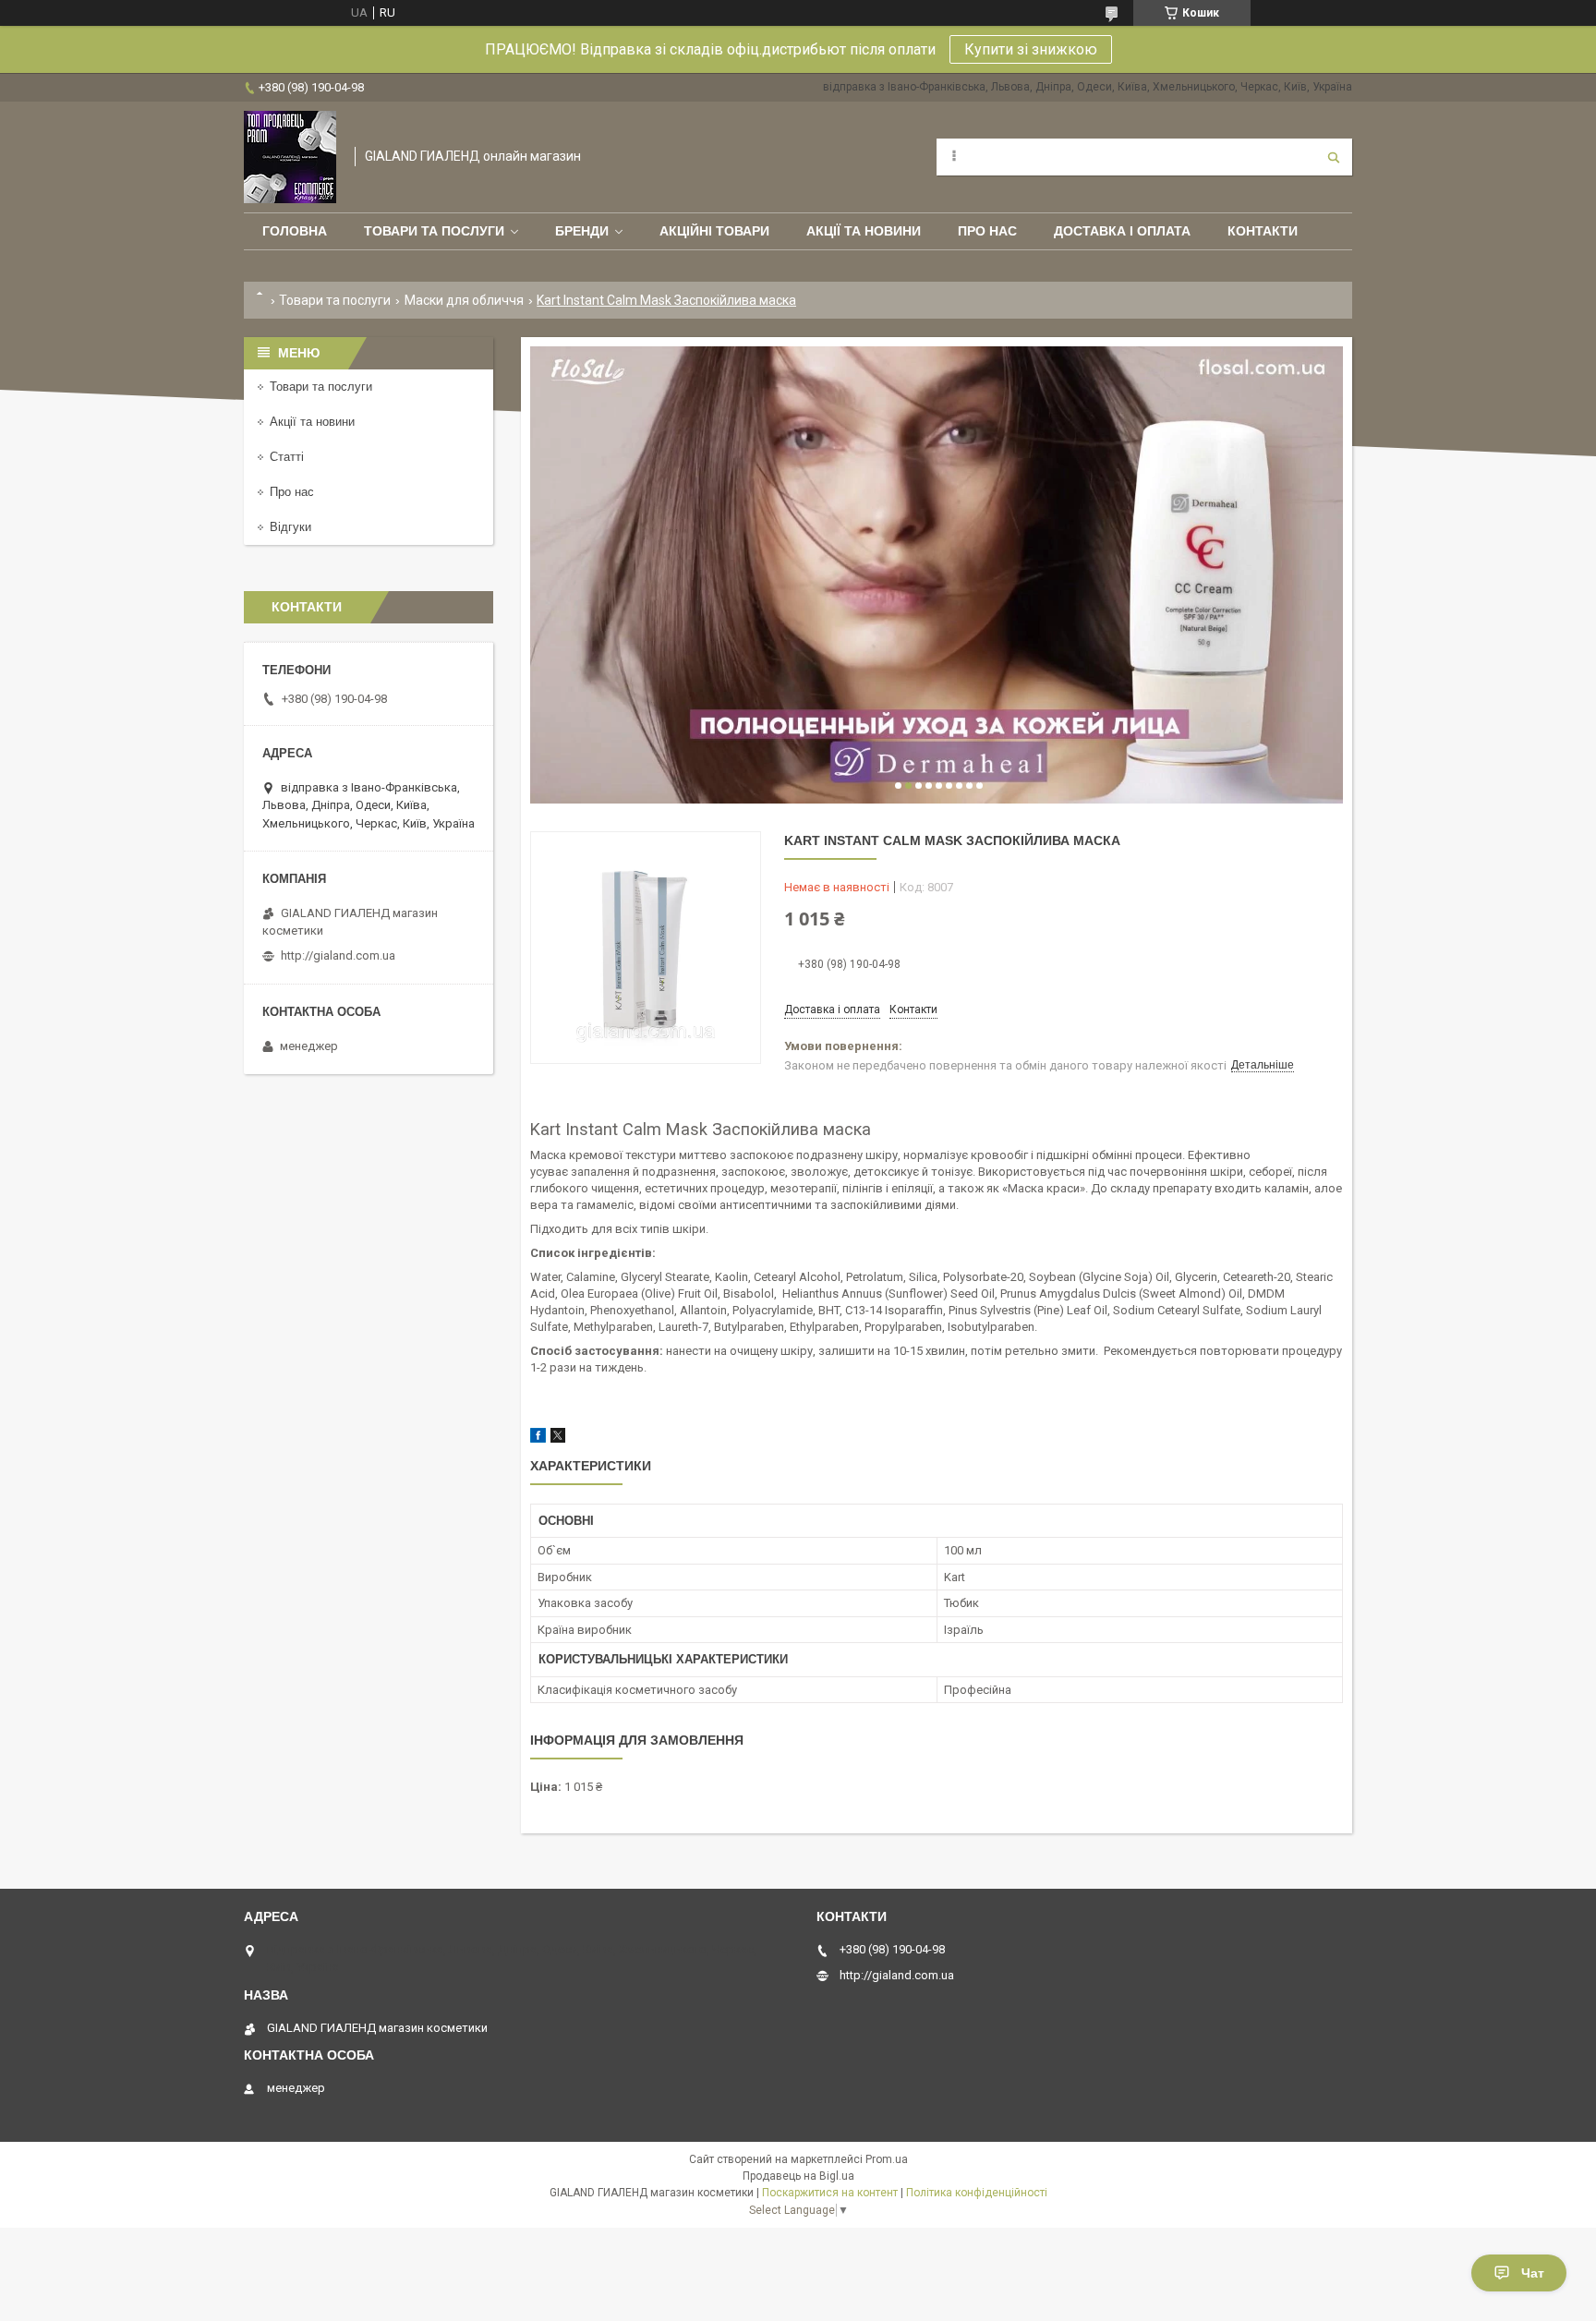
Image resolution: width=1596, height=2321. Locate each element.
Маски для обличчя (464, 300)
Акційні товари (714, 231)
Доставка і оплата (1122, 231)
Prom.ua (887, 2159)
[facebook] (538, 1439)
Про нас (987, 231)
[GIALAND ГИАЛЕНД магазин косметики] (290, 157)
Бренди (582, 231)
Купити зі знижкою (1031, 49)
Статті (287, 457)
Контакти (1263, 231)
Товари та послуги (434, 231)
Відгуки (290, 527)
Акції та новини (864, 231)
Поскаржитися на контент (830, 2193)
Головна (295, 231)
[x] (558, 1439)
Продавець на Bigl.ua (798, 2176)
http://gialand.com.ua (338, 955)
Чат (1533, 2273)
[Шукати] (1334, 157)
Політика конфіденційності (977, 2193)
